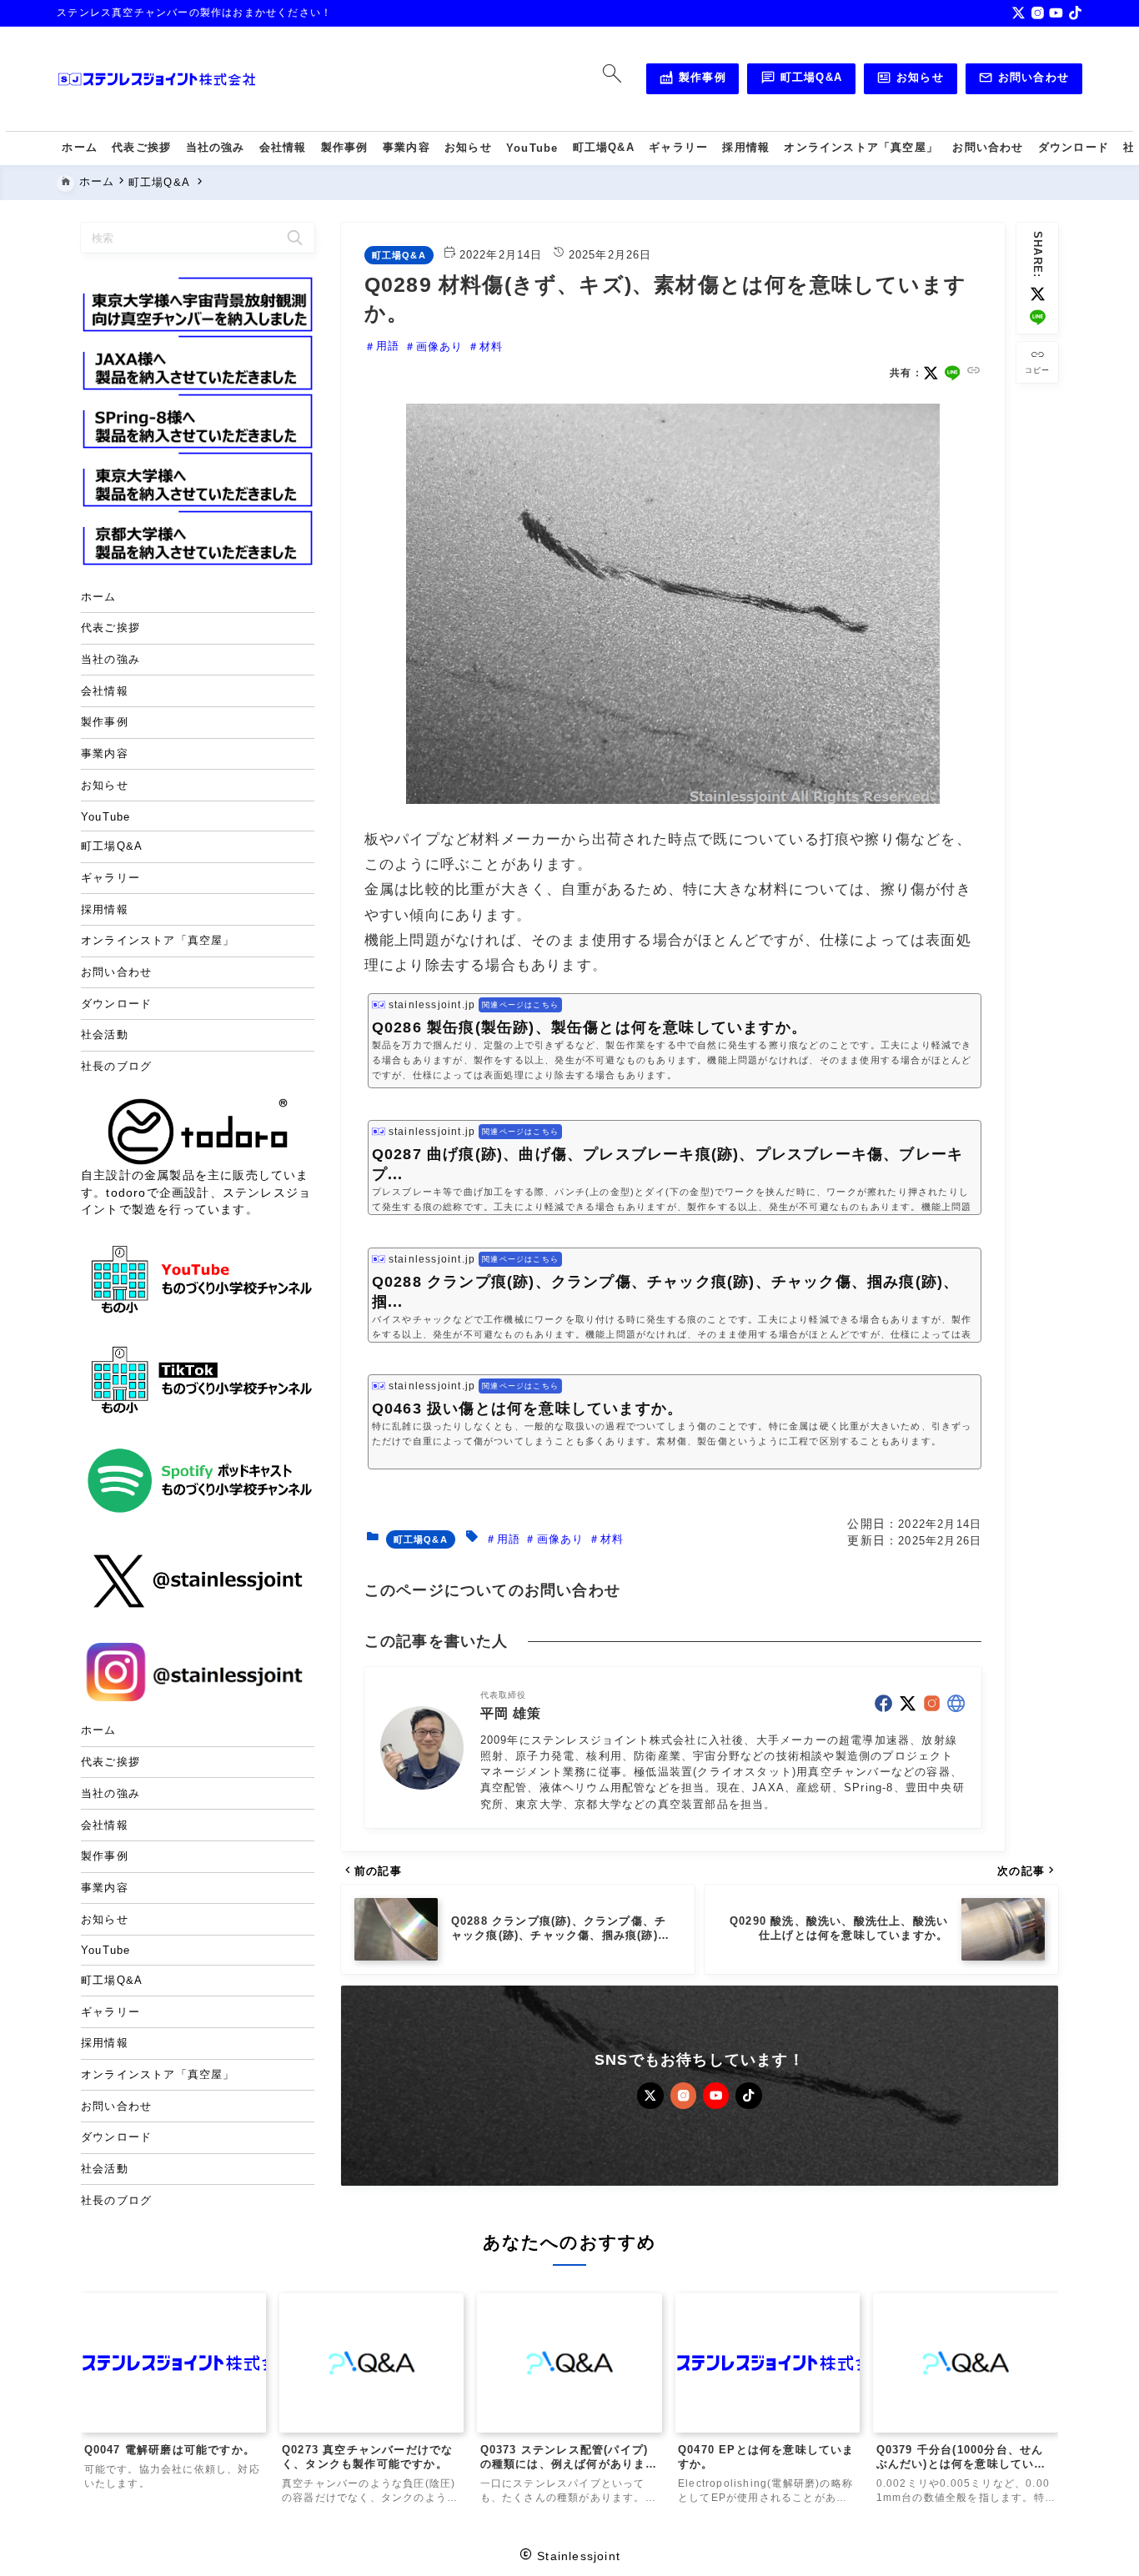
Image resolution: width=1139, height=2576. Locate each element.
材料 (491, 346)
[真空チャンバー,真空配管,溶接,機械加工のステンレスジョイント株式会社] (157, 79)
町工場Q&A (801, 80)
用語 (388, 346)
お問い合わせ (1024, 80)
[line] (1038, 317)
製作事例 (692, 80)
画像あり (440, 346)
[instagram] (1038, 13)
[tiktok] (1075, 13)
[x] (1019, 13)
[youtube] (1056, 13)
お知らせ (910, 80)
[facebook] (883, 1703)
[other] (956, 1703)
